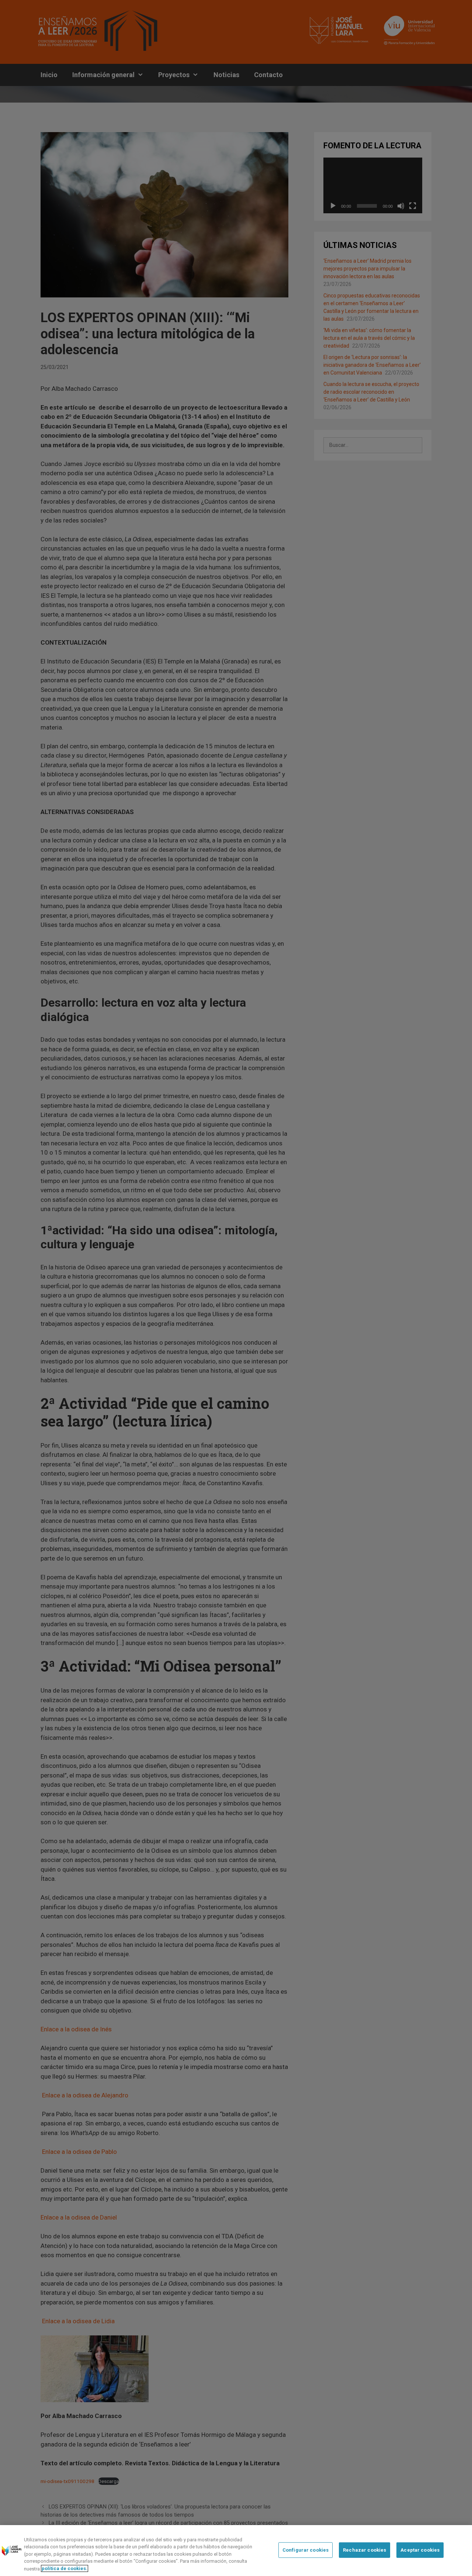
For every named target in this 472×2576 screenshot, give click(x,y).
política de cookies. (65, 2568)
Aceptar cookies (420, 2550)
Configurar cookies (306, 2550)
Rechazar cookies (365, 2550)
